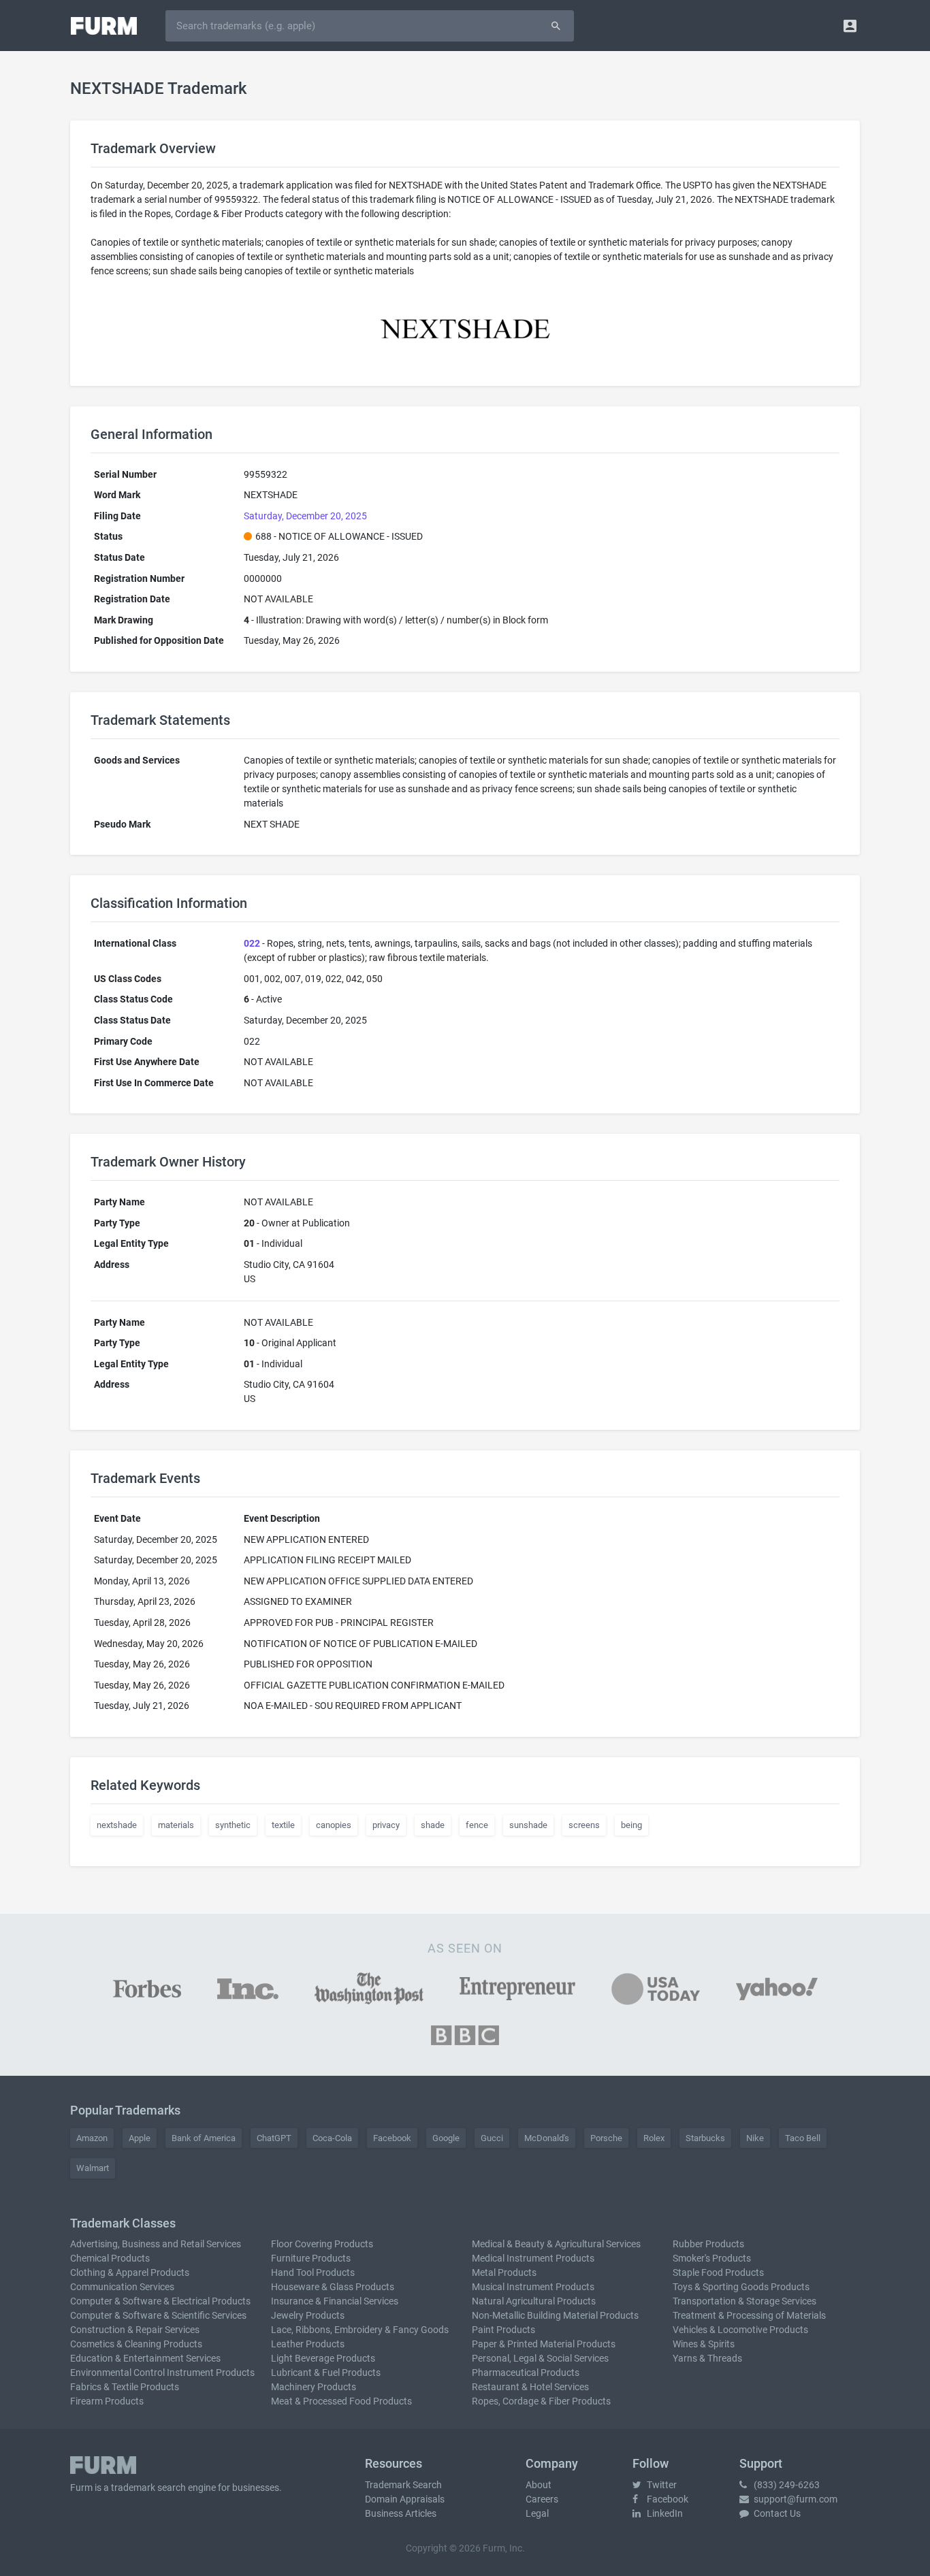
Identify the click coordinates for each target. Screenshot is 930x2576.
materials (176, 1825)
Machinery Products (314, 2387)
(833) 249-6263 (786, 2485)
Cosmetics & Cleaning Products (136, 2344)
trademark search (148, 2488)
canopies (334, 1825)
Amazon (92, 2138)
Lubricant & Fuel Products (326, 2373)
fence (477, 1825)
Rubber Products (708, 2244)
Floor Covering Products (322, 2244)
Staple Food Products (718, 2272)
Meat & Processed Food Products (341, 2401)
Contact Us (776, 2513)
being (631, 1825)
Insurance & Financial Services (335, 2301)
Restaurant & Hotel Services (530, 2387)
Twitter (661, 2485)
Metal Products (504, 2272)
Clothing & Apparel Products (130, 2272)
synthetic (233, 1825)
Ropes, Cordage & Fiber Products (541, 2401)
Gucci (492, 2138)
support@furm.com (795, 2499)
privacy (386, 1825)
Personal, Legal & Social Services (540, 2358)
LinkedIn (664, 2513)
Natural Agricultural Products (534, 2301)
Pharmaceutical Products (526, 2373)
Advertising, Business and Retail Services (156, 2244)
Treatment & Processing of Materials (749, 2315)
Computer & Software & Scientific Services (158, 2315)
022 (252, 943)
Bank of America (204, 2138)
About (539, 2485)
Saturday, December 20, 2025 (305, 516)
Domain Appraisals (405, 2499)
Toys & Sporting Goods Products (741, 2287)
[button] (850, 26)
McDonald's (547, 2138)
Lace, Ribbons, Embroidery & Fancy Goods (360, 2330)
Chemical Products (110, 2258)
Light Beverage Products (323, 2358)
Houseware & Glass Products (333, 2287)
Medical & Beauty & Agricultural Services (556, 2244)
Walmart (93, 2168)
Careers (542, 2499)
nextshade (117, 1825)
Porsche (606, 2138)
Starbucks (705, 2138)
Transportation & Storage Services (744, 2301)
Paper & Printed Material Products (544, 2344)
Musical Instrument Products (533, 2287)
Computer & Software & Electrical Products (160, 2301)
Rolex (654, 2138)
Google (446, 2138)
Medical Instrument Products (533, 2258)
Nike (755, 2138)
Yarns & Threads (707, 2358)
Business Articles (401, 2513)
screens (584, 1825)
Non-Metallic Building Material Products (555, 2315)
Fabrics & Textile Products (125, 2387)
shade (433, 1825)
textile (283, 1825)
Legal (537, 2513)
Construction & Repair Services (135, 2330)
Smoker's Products (712, 2258)
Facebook (392, 2138)
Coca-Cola (332, 2138)
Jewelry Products (308, 2315)
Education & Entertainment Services (145, 2358)
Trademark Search (403, 2485)
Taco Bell (803, 2138)
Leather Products (308, 2344)
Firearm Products (107, 2401)
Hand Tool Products (313, 2272)
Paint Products (503, 2330)
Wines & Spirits (704, 2344)
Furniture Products (311, 2258)
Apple (140, 2138)
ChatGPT (274, 2138)
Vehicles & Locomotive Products (740, 2330)
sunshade (528, 1825)
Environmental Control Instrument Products (162, 2373)
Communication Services (122, 2287)
